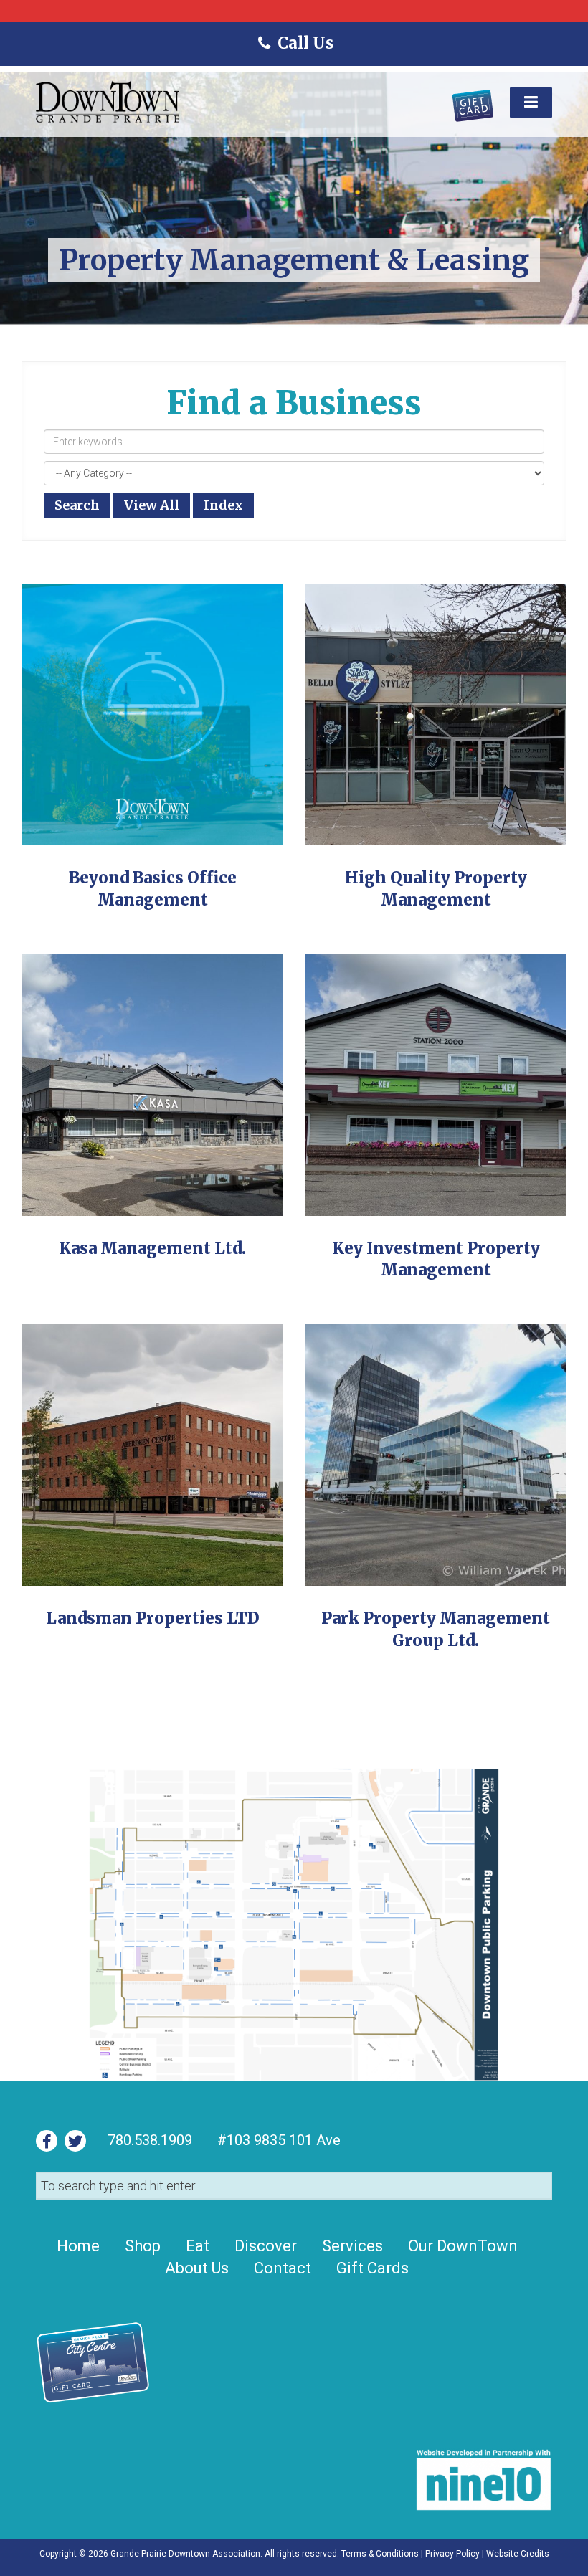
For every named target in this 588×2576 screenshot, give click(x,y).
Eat (198, 2246)
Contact (283, 2268)
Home (78, 2246)
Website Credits (518, 2554)
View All (152, 505)
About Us (197, 2268)
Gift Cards (373, 2268)
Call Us (304, 43)
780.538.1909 (150, 2140)
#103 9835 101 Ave (277, 2140)
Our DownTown (463, 2246)
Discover (266, 2246)
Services (352, 2246)
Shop (143, 2246)
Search (77, 505)
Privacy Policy (452, 2554)
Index (223, 505)
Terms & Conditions (380, 2554)
